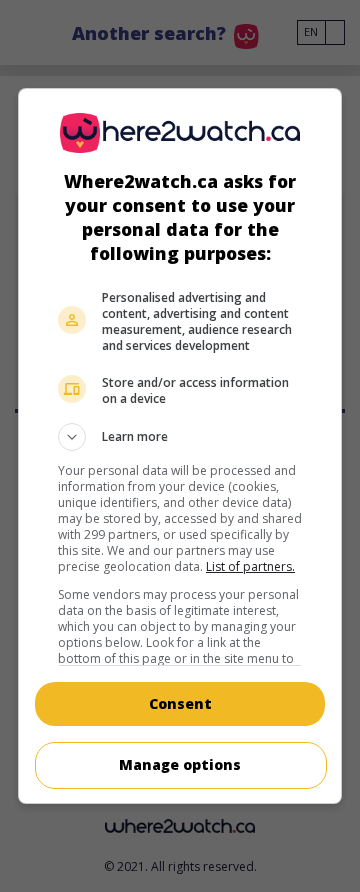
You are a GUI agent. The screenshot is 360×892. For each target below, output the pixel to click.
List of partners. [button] (250, 566)
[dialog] (180, 446)
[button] (180, 437)
